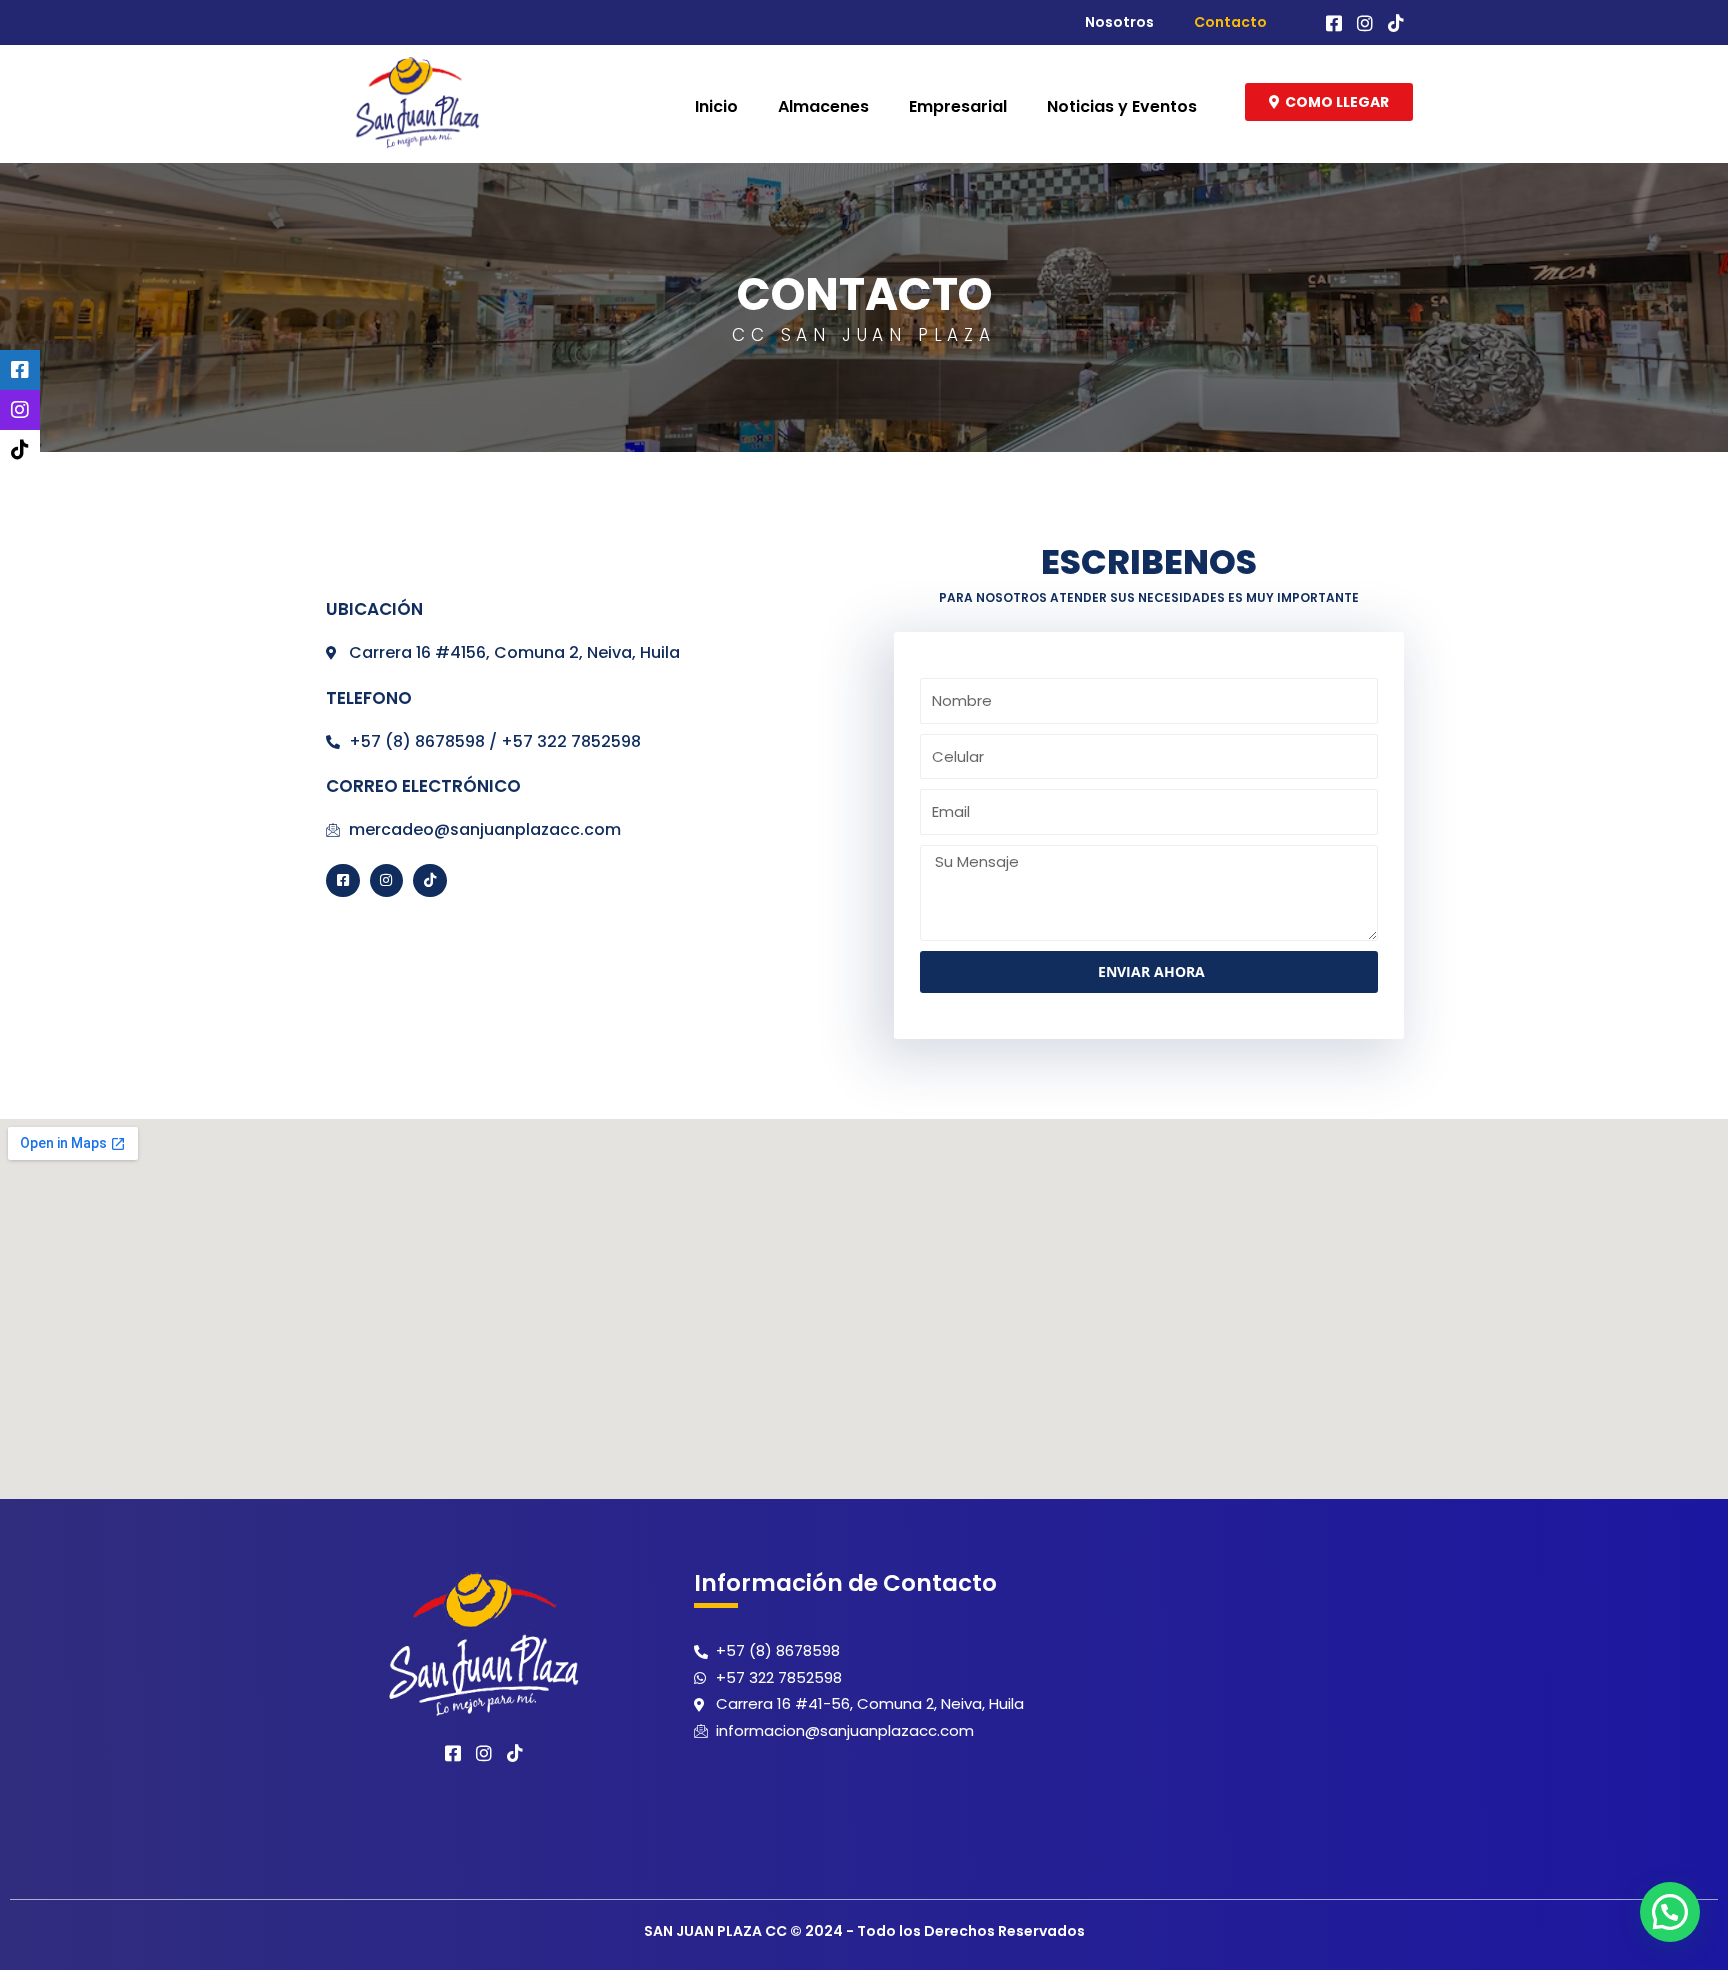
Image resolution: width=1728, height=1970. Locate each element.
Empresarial (958, 106)
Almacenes (823, 106)
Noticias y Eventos (1122, 106)
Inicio (716, 106)
